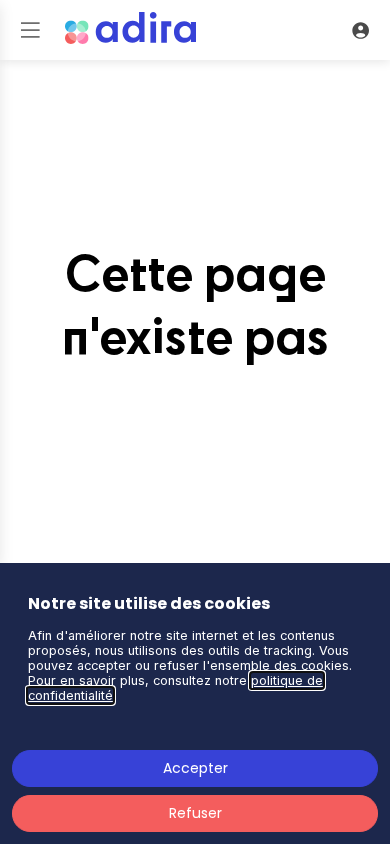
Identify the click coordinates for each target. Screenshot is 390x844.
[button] (30, 30)
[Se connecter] (360, 30)
